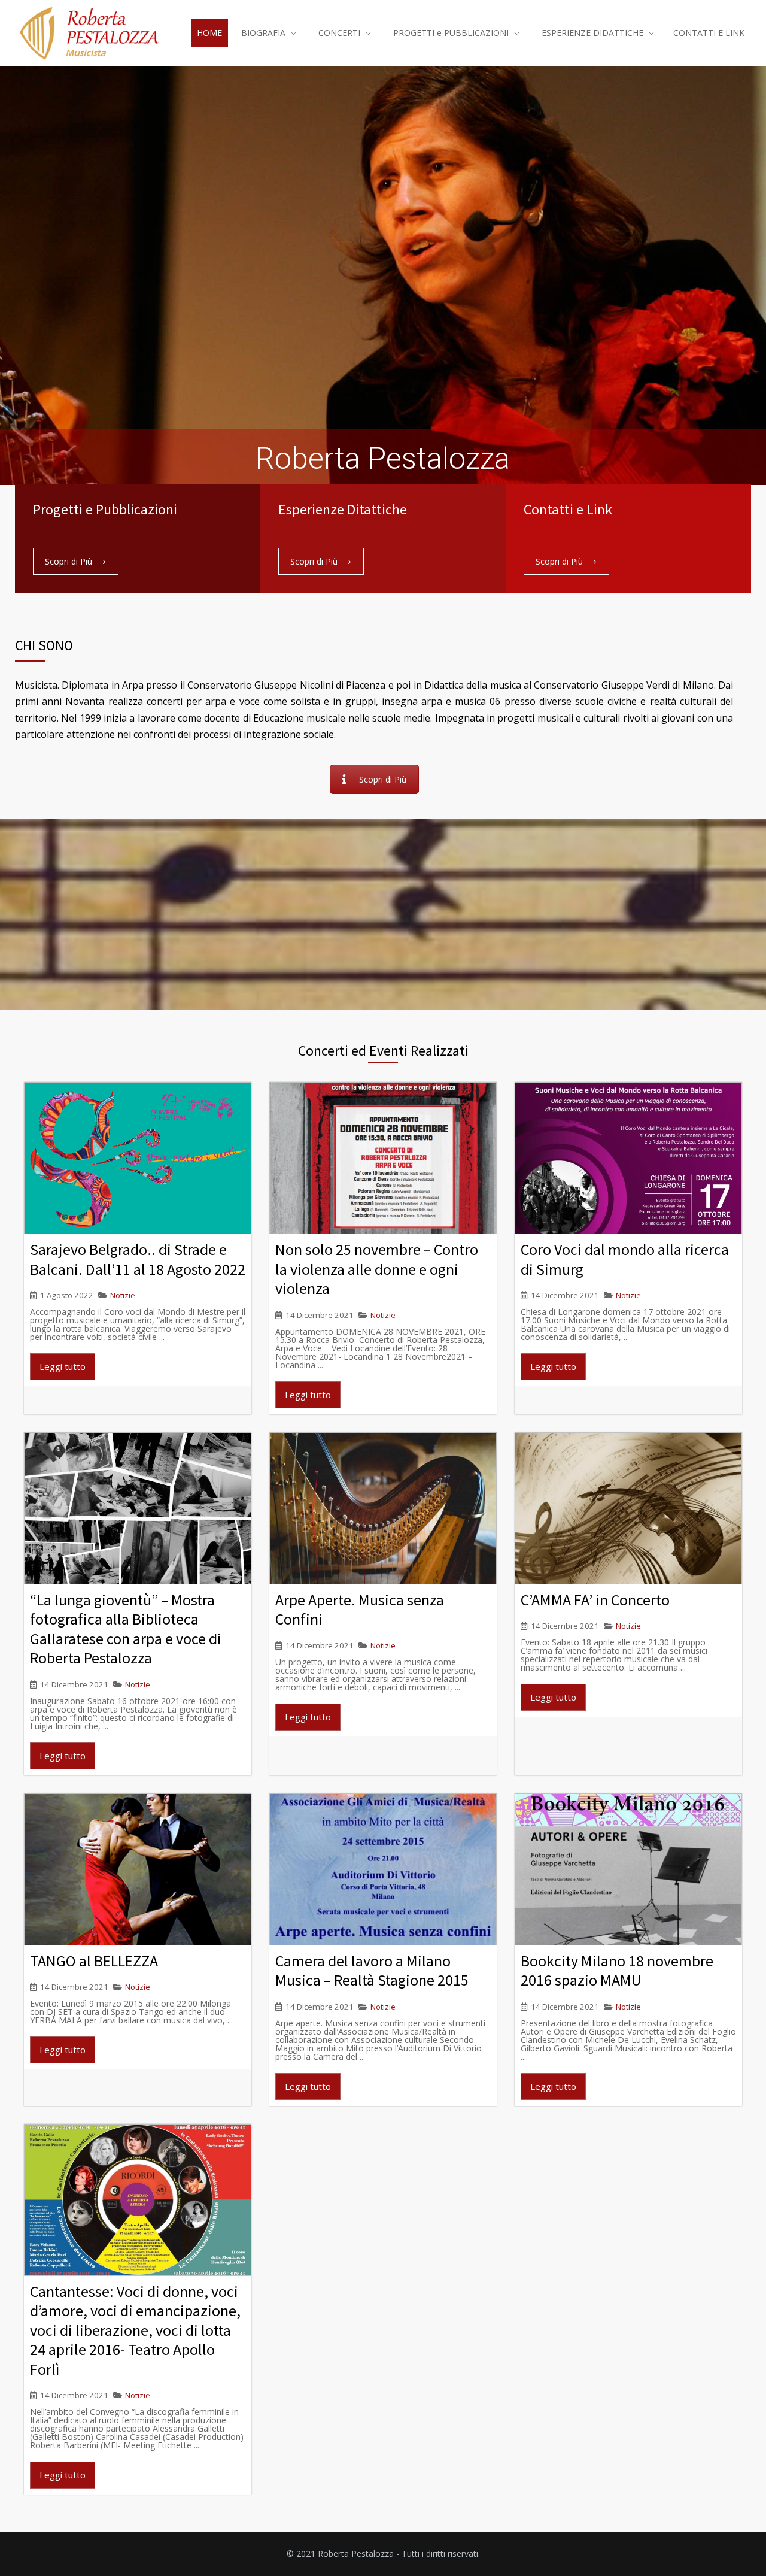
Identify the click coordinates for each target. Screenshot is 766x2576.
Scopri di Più (69, 561)
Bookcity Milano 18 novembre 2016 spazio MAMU (617, 1971)
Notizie (123, 1295)
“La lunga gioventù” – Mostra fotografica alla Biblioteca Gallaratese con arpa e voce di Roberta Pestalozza (126, 1629)
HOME (209, 33)
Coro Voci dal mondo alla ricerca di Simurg (625, 1259)
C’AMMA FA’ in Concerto (595, 1600)
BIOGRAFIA (263, 33)
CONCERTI (339, 33)
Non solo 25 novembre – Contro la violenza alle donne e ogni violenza (377, 1269)
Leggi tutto (63, 1366)
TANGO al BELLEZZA (94, 1961)
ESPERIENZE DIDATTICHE (592, 33)
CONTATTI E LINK (709, 33)
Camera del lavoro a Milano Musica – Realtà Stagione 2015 (372, 1971)
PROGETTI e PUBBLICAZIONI (451, 33)
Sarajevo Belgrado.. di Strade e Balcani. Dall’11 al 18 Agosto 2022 (138, 1259)
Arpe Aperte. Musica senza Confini (360, 1610)
